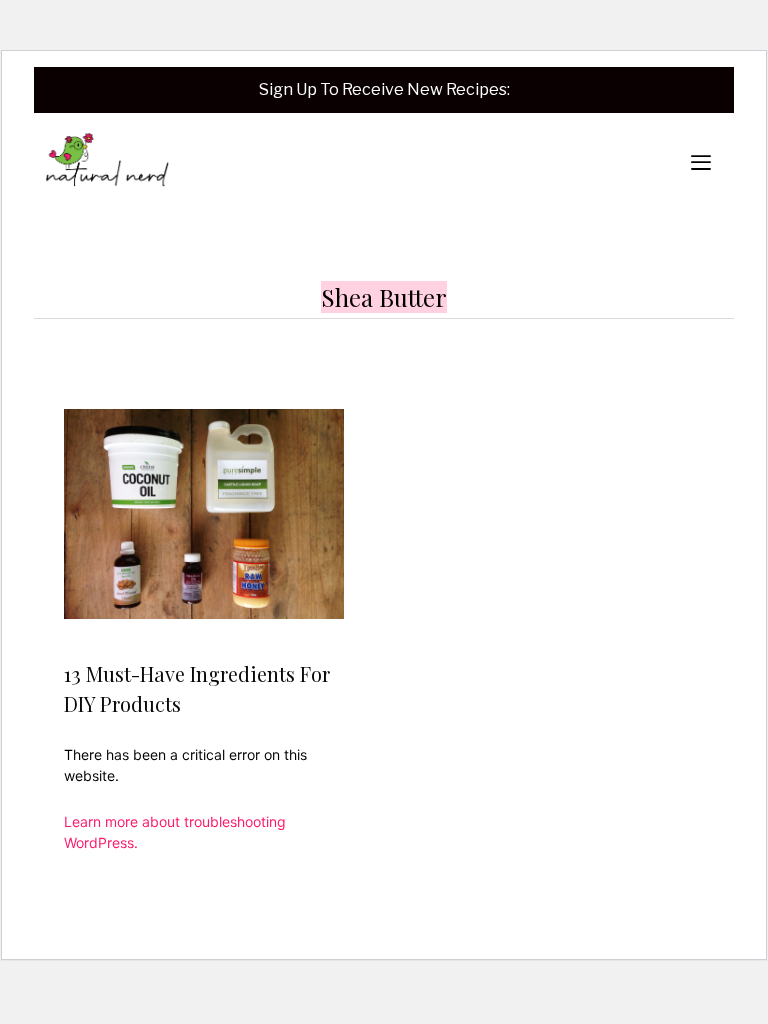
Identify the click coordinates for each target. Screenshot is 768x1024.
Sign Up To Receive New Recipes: (384, 89)
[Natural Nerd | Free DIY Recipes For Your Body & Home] (107, 163)
